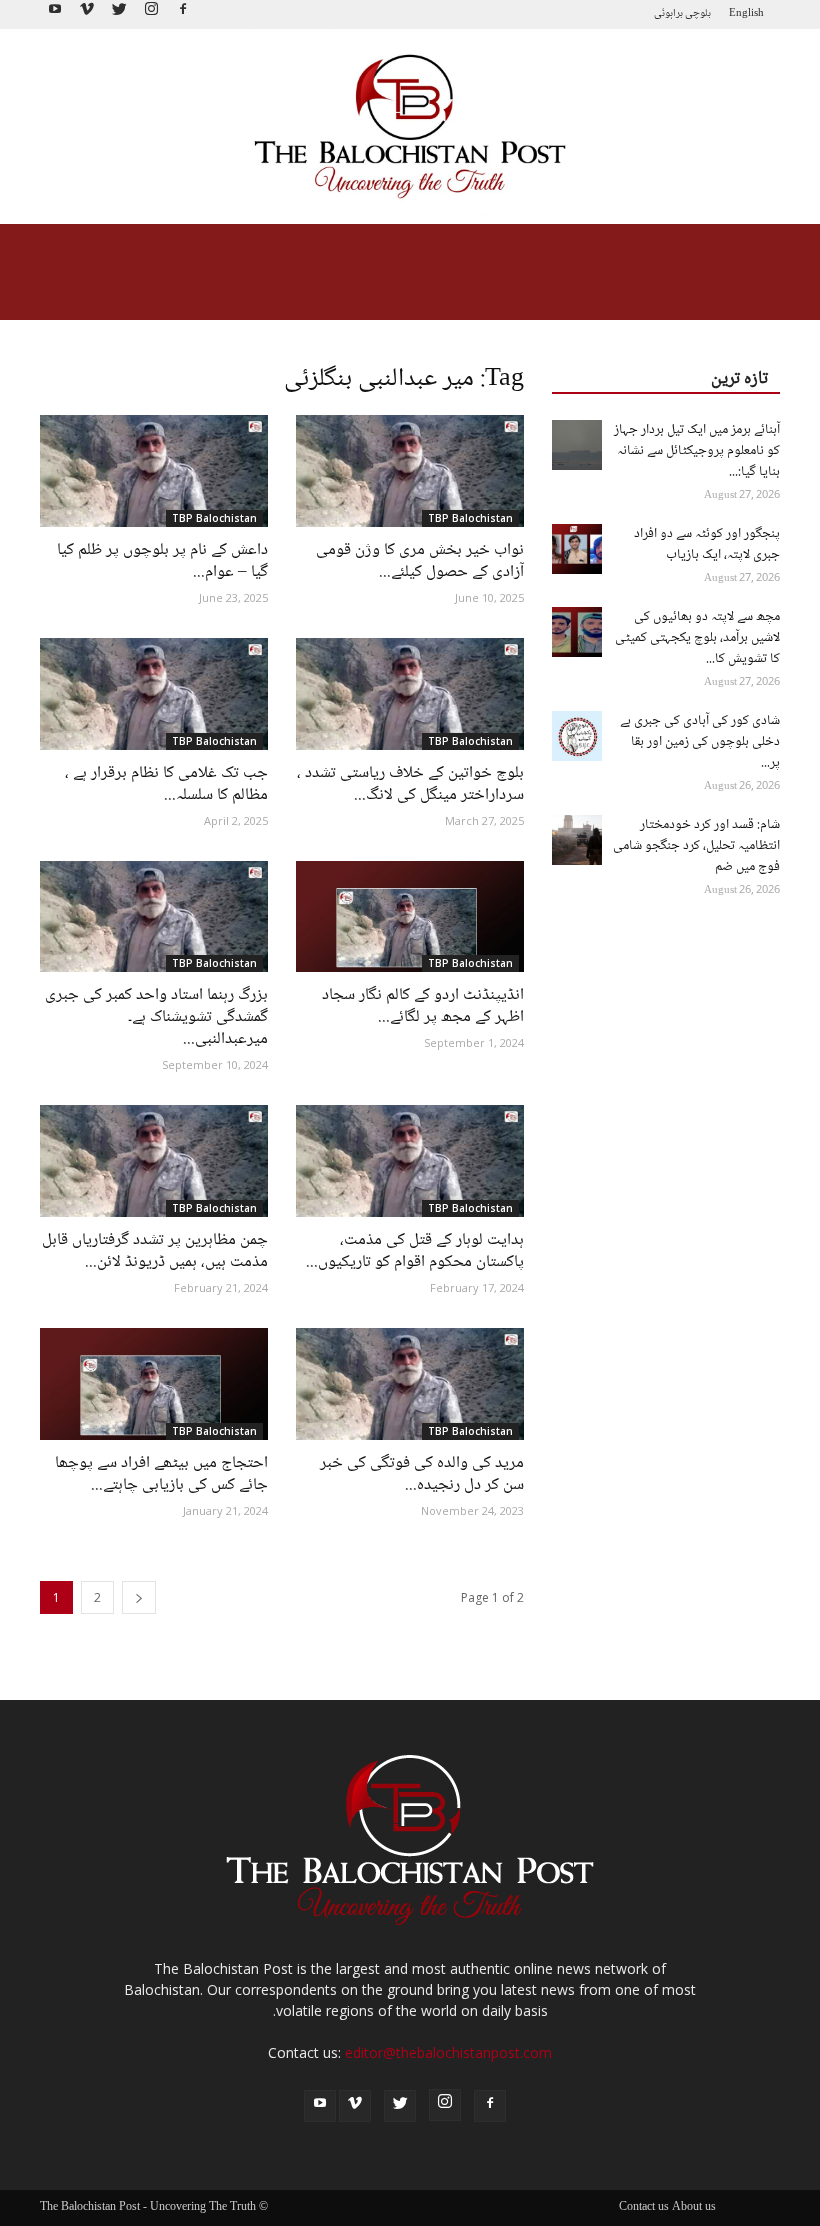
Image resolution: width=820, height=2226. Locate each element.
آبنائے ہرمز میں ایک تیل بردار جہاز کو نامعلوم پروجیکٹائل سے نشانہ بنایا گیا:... (697, 451)
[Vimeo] (87, 14)
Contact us (644, 2208)
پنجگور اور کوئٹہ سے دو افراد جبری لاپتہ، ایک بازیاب (707, 544)
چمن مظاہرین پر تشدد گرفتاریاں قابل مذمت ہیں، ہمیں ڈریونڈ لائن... (155, 1251)
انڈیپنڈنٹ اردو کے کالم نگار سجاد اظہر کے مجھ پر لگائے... (423, 1006)
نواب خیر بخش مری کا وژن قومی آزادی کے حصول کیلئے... (420, 561)
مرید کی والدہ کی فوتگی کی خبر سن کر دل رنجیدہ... (422, 1474)
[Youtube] (55, 14)
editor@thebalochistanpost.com (448, 2052)
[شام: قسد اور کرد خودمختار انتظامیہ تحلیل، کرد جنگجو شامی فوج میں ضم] (577, 840)
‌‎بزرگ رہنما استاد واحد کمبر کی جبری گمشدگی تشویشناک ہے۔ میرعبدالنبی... (156, 1017)
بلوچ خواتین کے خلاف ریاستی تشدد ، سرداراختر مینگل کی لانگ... (410, 784)
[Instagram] (151, 14)
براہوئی (668, 13)
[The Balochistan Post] (410, 127)
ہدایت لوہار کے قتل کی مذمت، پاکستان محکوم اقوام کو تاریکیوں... (415, 1251)
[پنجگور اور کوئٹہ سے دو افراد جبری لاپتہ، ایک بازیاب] (577, 549)
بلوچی (698, 13)
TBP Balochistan (214, 518)
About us (694, 2208)
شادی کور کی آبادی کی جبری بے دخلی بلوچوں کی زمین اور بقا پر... (700, 742)
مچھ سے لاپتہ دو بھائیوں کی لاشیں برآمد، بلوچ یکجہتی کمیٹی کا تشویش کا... (697, 638)
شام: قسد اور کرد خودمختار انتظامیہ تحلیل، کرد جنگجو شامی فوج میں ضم (696, 846)
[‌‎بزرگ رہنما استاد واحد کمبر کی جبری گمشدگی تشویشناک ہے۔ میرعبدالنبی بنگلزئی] (154, 917)
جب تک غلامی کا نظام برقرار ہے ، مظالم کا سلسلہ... (166, 784)
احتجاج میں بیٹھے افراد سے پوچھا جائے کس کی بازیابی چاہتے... (161, 1474)
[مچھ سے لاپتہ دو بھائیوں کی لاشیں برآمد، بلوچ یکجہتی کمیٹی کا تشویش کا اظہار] (577, 632)
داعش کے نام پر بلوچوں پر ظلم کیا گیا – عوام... (162, 561)
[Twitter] (119, 14)
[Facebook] (183, 14)
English (746, 13)
